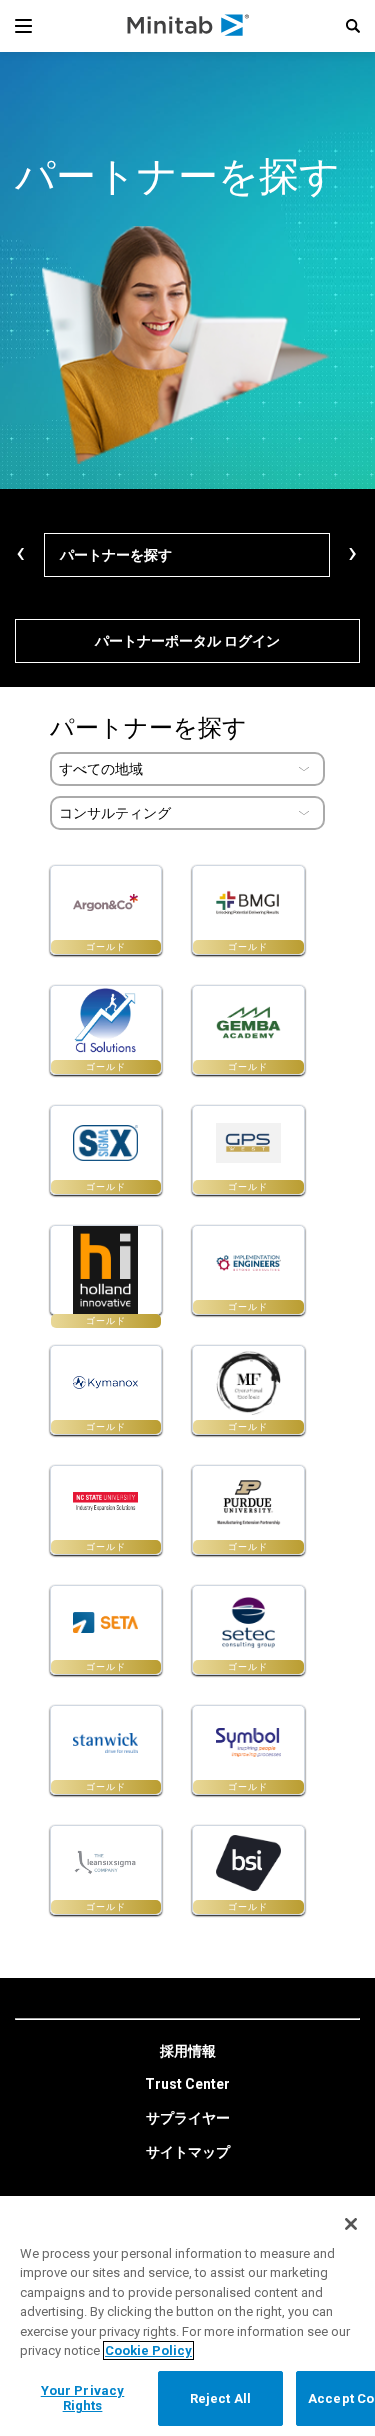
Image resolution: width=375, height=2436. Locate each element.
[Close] (351, 2224)
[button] (353, 26)
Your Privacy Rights (83, 2398)
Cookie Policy (148, 2350)
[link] (188, 2052)
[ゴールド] (106, 1270)
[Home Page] (189, 26)
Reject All (220, 2398)
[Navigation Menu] (23, 26)
